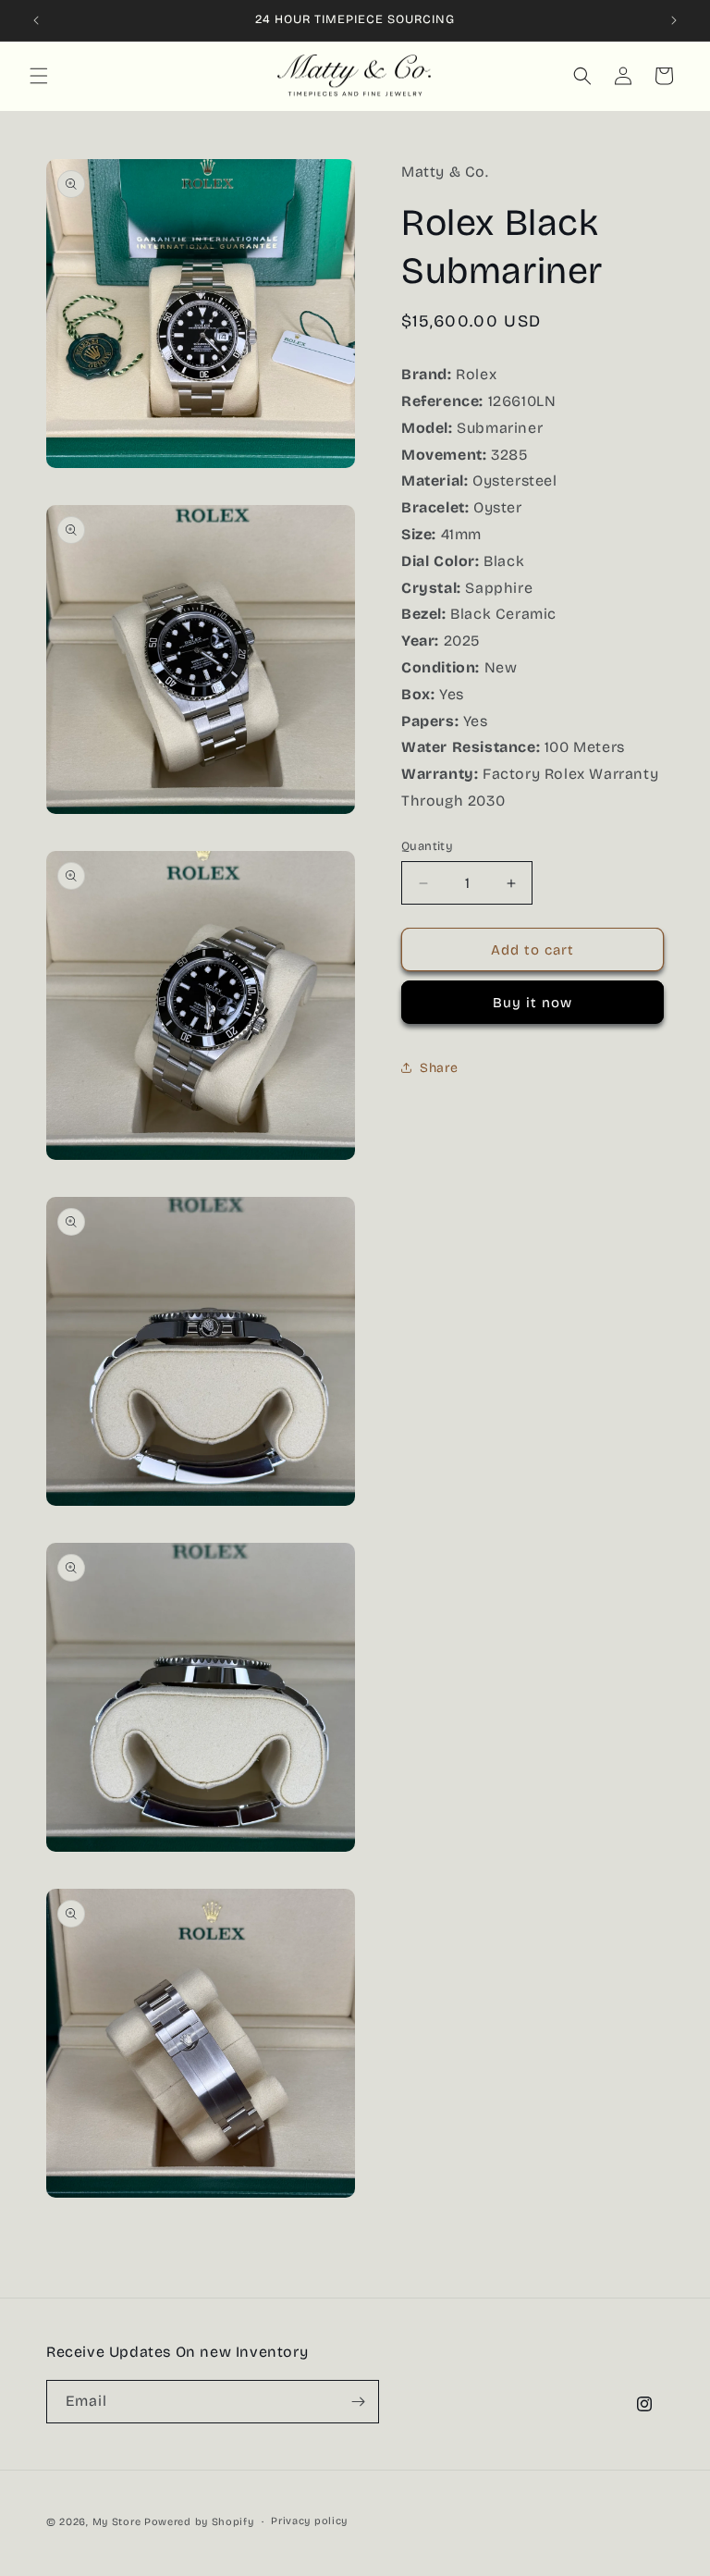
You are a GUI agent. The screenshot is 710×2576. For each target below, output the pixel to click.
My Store (117, 2522)
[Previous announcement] (36, 20)
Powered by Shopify (199, 2522)
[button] (39, 76)
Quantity (427, 846)
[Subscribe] (358, 2402)
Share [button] (439, 1068)
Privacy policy (309, 2521)
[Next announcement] (674, 20)
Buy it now (532, 1003)
